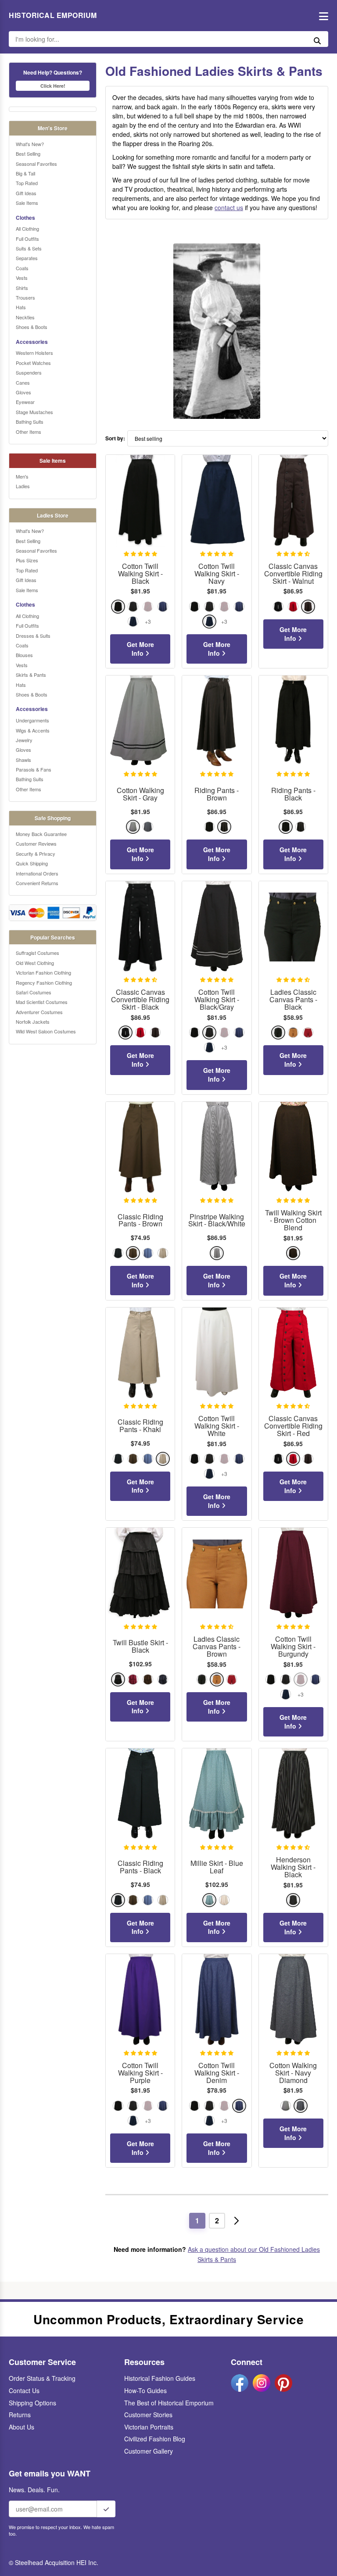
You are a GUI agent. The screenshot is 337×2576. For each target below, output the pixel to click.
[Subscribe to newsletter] (106, 2509)
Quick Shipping (32, 863)
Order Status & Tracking (42, 2378)
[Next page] (237, 2221)
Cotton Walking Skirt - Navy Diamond (293, 2073)
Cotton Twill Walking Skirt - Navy (217, 574)
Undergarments (32, 720)
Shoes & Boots (32, 327)
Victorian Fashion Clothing (43, 972)
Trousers (25, 297)
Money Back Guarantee (41, 834)
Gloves (23, 392)
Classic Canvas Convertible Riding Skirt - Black (140, 1000)
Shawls (23, 760)
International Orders (37, 873)
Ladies (23, 486)
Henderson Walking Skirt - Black (293, 1867)
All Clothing (27, 229)
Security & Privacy (36, 854)
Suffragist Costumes (38, 953)
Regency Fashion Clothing (44, 983)
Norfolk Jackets (33, 1022)
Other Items (29, 432)
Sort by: (115, 438)
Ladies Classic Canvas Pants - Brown (217, 1647)
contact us (229, 207)
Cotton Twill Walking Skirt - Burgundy (293, 1647)
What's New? (30, 144)
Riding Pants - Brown (217, 794)
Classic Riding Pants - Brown (140, 1221)
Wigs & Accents (33, 730)
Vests (22, 278)
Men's (22, 476)
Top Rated (27, 183)
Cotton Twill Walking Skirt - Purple (140, 2073)
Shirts (22, 288)
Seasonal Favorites (36, 164)
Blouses (24, 655)
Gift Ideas (26, 193)
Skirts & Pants (31, 675)
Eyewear (25, 402)
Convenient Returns (37, 883)
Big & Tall (25, 173)
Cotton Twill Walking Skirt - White (217, 1426)
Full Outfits (27, 239)
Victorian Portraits (149, 2427)
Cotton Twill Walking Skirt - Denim (217, 2073)
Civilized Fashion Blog (155, 2439)
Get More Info (140, 649)
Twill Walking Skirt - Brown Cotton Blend (293, 1220)
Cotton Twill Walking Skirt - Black (140, 574)
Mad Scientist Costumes (42, 1002)
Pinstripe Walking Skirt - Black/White (217, 1221)
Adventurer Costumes (39, 1012)
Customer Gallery (149, 2451)
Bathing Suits (30, 422)
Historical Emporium (53, 15)
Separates (27, 258)
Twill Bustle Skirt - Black (140, 1647)
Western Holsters (34, 353)
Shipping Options (32, 2403)
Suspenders (29, 372)
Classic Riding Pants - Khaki (140, 1426)
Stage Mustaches (34, 412)
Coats (22, 268)
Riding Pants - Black (293, 794)
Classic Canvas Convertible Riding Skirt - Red (293, 1426)
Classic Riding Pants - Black (140, 1867)
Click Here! (53, 86)
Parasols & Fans (34, 769)
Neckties (25, 317)
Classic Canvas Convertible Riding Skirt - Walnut (293, 574)
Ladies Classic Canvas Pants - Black (293, 1000)
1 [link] (197, 2221)
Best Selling (28, 154)
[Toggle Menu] (321, 16)
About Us (22, 2427)
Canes (23, 382)
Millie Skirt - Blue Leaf (217, 1867)
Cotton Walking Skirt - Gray (140, 794)
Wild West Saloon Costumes (46, 1031)
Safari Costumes (34, 992)
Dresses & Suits (33, 636)
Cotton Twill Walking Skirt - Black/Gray (217, 1000)
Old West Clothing (35, 963)
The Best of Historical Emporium (169, 2403)
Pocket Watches (33, 363)
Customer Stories (148, 2415)
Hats (21, 307)
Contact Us (24, 2390)
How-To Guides (145, 2390)
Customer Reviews (36, 843)
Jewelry (24, 740)
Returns (20, 2415)
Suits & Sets (29, 248)
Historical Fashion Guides (160, 2378)
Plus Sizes (27, 560)
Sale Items (27, 203)
